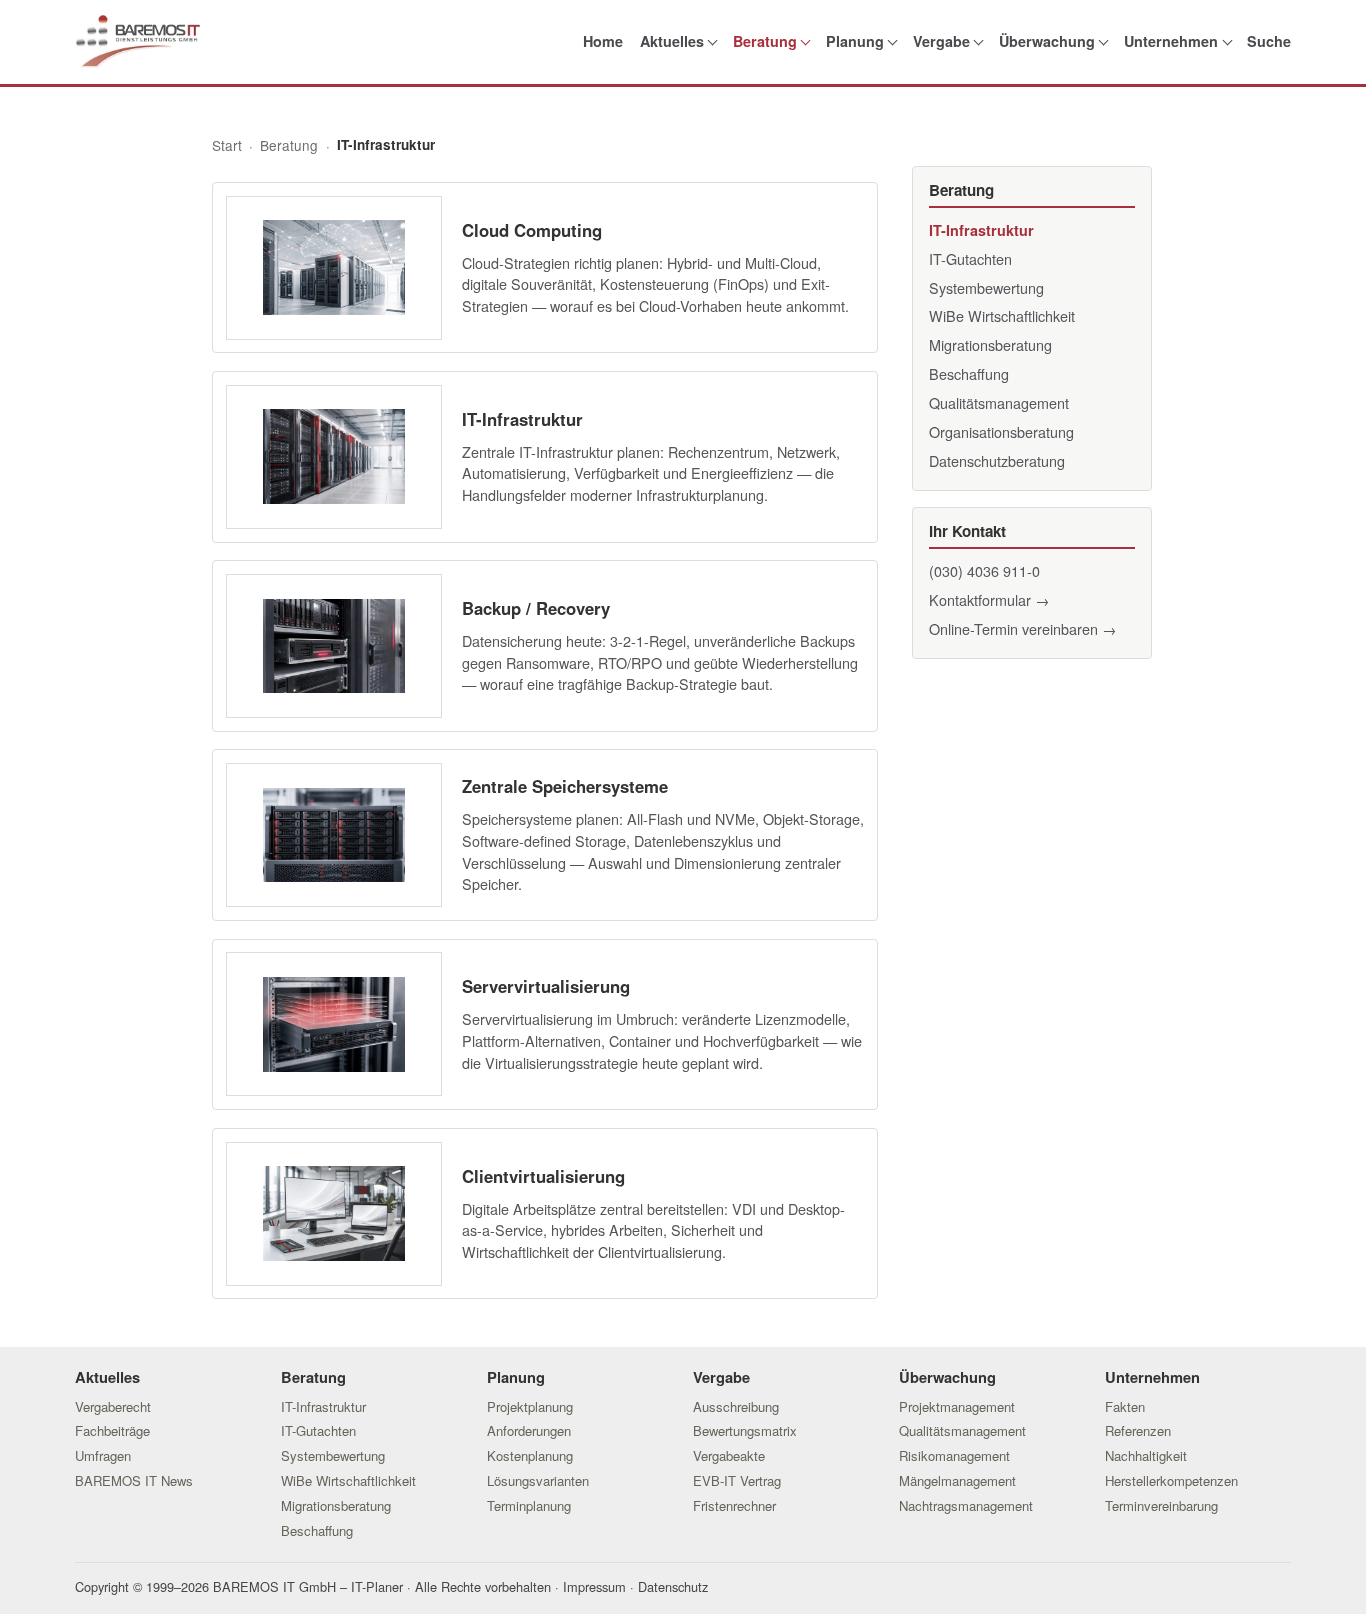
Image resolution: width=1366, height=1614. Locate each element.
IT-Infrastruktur (981, 230)
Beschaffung (969, 373)
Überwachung (1047, 41)
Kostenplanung (530, 1455)
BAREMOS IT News (134, 1480)
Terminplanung (529, 1505)
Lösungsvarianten (538, 1480)
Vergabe (941, 41)
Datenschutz (673, 1586)
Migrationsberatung (990, 344)
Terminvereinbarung (1161, 1505)
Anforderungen (529, 1430)
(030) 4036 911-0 (984, 570)
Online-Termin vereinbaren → (1022, 628)
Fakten (1125, 1406)
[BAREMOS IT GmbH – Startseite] (137, 41)
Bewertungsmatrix (745, 1430)
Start (227, 145)
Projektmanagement (957, 1406)
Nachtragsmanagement (966, 1505)
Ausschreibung (736, 1406)
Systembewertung (986, 287)
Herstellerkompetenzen (1171, 1480)
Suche (1269, 41)
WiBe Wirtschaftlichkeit (1002, 315)
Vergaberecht (113, 1406)
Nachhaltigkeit (1146, 1455)
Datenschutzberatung (997, 460)
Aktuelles (672, 41)
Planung (855, 41)
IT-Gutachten (970, 258)
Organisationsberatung (1001, 431)
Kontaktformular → (989, 599)
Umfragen (103, 1455)
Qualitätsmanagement (999, 402)
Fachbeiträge (112, 1430)
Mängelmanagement (957, 1480)
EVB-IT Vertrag (737, 1480)
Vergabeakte (729, 1455)
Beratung (765, 41)
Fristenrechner (734, 1505)
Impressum (594, 1586)
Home (603, 41)
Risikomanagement (954, 1455)
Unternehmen (1171, 41)
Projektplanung (530, 1406)
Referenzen (1138, 1430)
